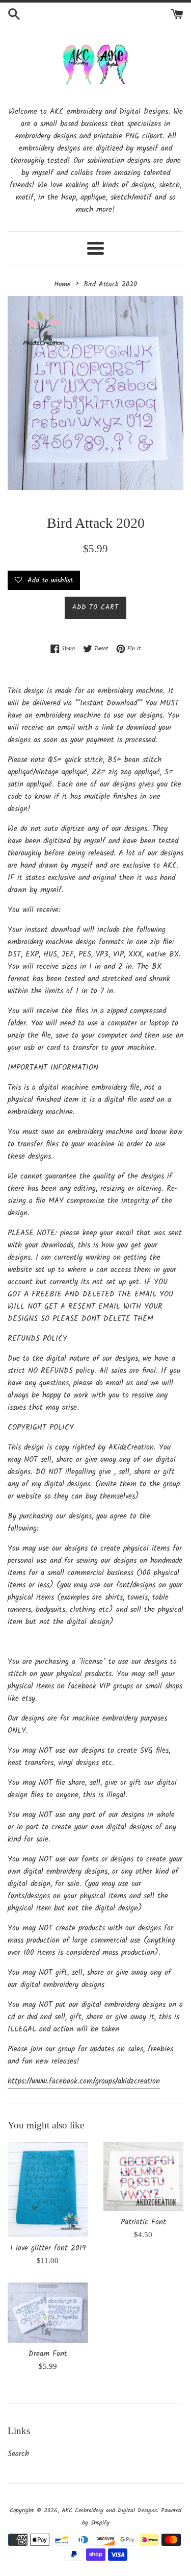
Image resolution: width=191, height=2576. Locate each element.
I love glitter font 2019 (48, 2248)
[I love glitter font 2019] (48, 2190)
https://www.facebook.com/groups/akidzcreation (84, 2081)
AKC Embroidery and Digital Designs (109, 2510)
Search (18, 2454)
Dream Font (48, 2354)
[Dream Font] (48, 2313)
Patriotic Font (143, 2222)
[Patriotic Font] (144, 2177)
